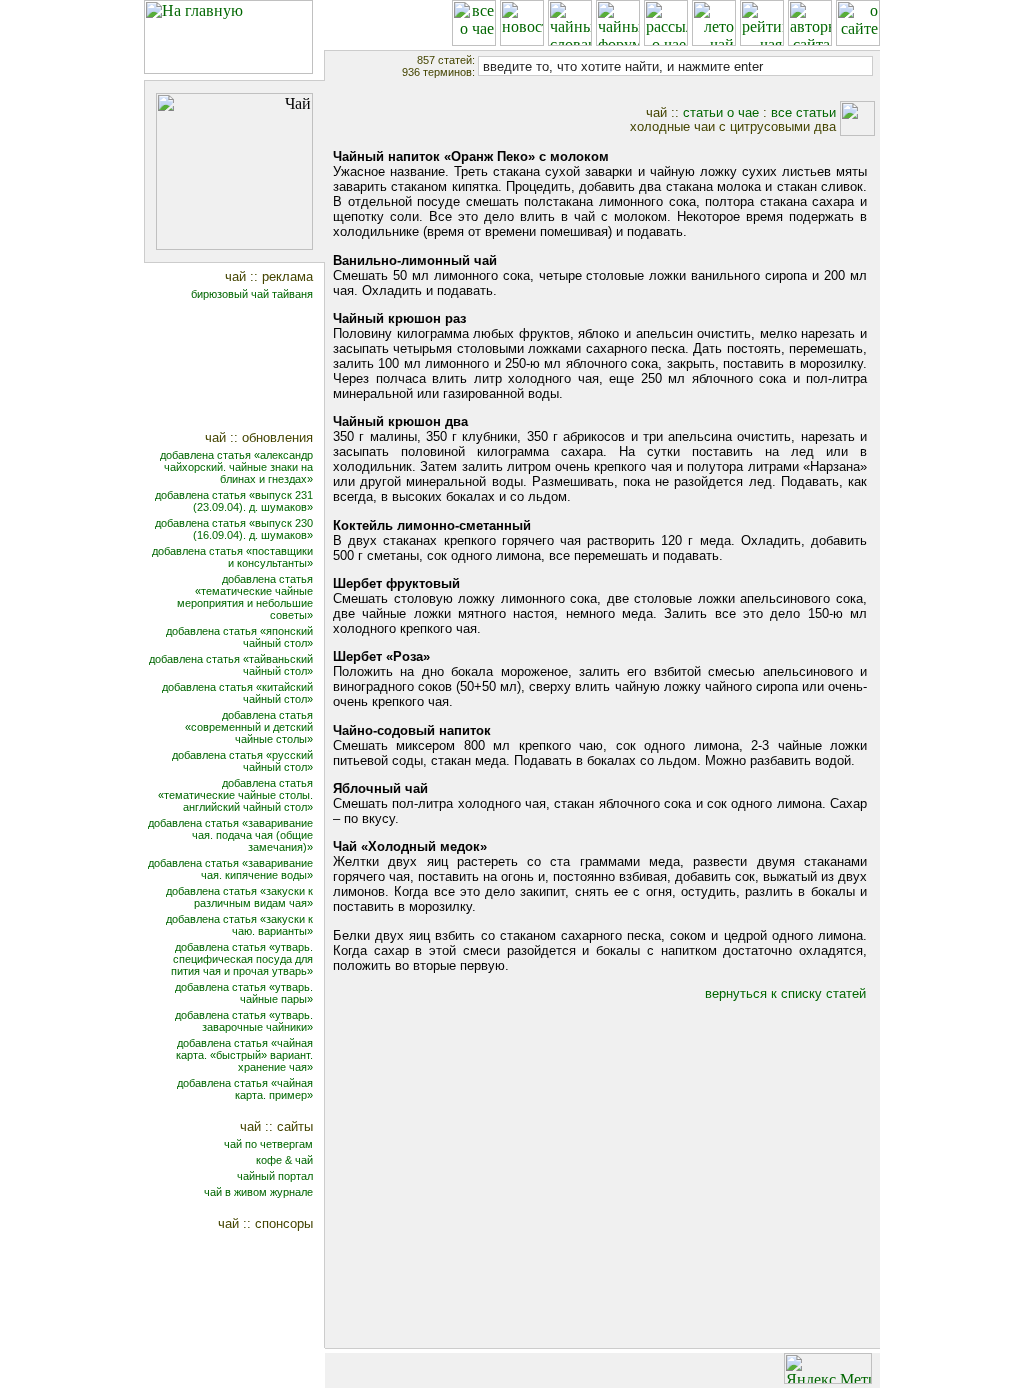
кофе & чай (284, 1160)
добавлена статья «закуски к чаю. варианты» (239, 925)
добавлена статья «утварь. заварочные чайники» (244, 1021)
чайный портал (275, 1176)
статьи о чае (721, 112)
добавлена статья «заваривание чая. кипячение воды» (230, 869)
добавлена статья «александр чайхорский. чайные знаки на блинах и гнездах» (236, 467)
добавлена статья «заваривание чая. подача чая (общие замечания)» (230, 835)
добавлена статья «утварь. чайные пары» (244, 993)
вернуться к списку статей (785, 993)
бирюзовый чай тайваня (252, 294)
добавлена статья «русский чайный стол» (242, 761)
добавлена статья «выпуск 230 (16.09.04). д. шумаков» (234, 529)
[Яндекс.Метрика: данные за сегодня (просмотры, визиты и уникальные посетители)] (828, 1368)
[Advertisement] (247, 367)
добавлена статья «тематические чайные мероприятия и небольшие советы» (245, 597)
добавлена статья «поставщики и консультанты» (232, 557)
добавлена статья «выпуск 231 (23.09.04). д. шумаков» (234, 501)
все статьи (803, 112)
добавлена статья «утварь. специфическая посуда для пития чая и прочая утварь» (242, 959)
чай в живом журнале (258, 1192)
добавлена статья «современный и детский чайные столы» (249, 727)
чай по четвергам (268, 1144)
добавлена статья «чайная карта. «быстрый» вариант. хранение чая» (244, 1055)
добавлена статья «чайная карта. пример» (245, 1089)
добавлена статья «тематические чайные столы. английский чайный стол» (235, 795)
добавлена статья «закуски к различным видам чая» (239, 897)
